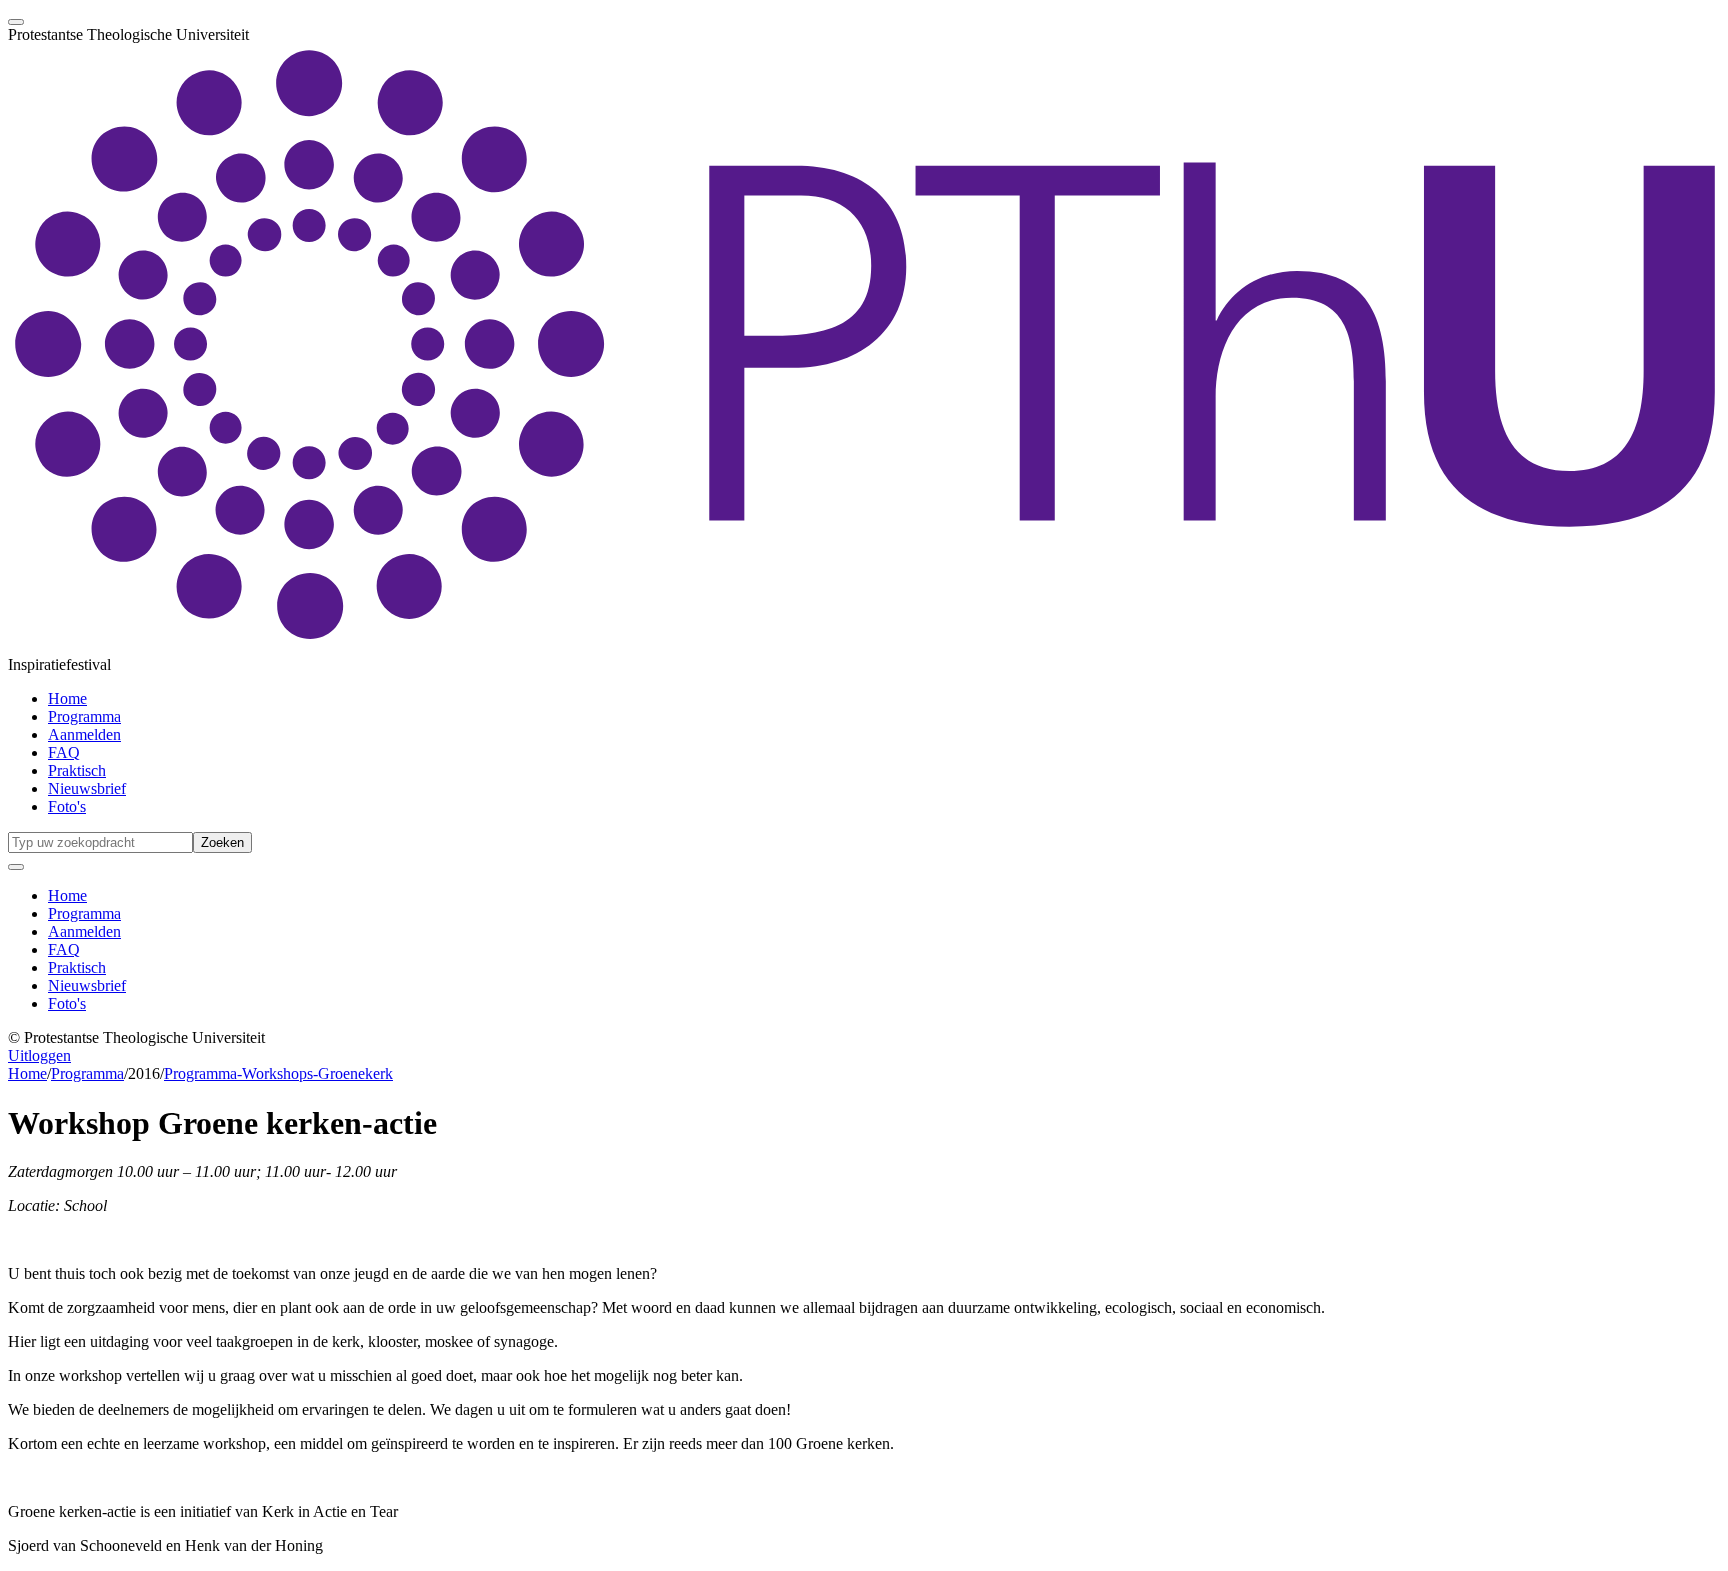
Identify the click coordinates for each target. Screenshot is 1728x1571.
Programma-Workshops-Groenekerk (278, 1073)
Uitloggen (39, 1055)
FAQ (64, 752)
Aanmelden (84, 734)
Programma (84, 716)
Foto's (67, 806)
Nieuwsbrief (87, 788)
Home (67, 698)
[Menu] (16, 22)
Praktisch (77, 770)
